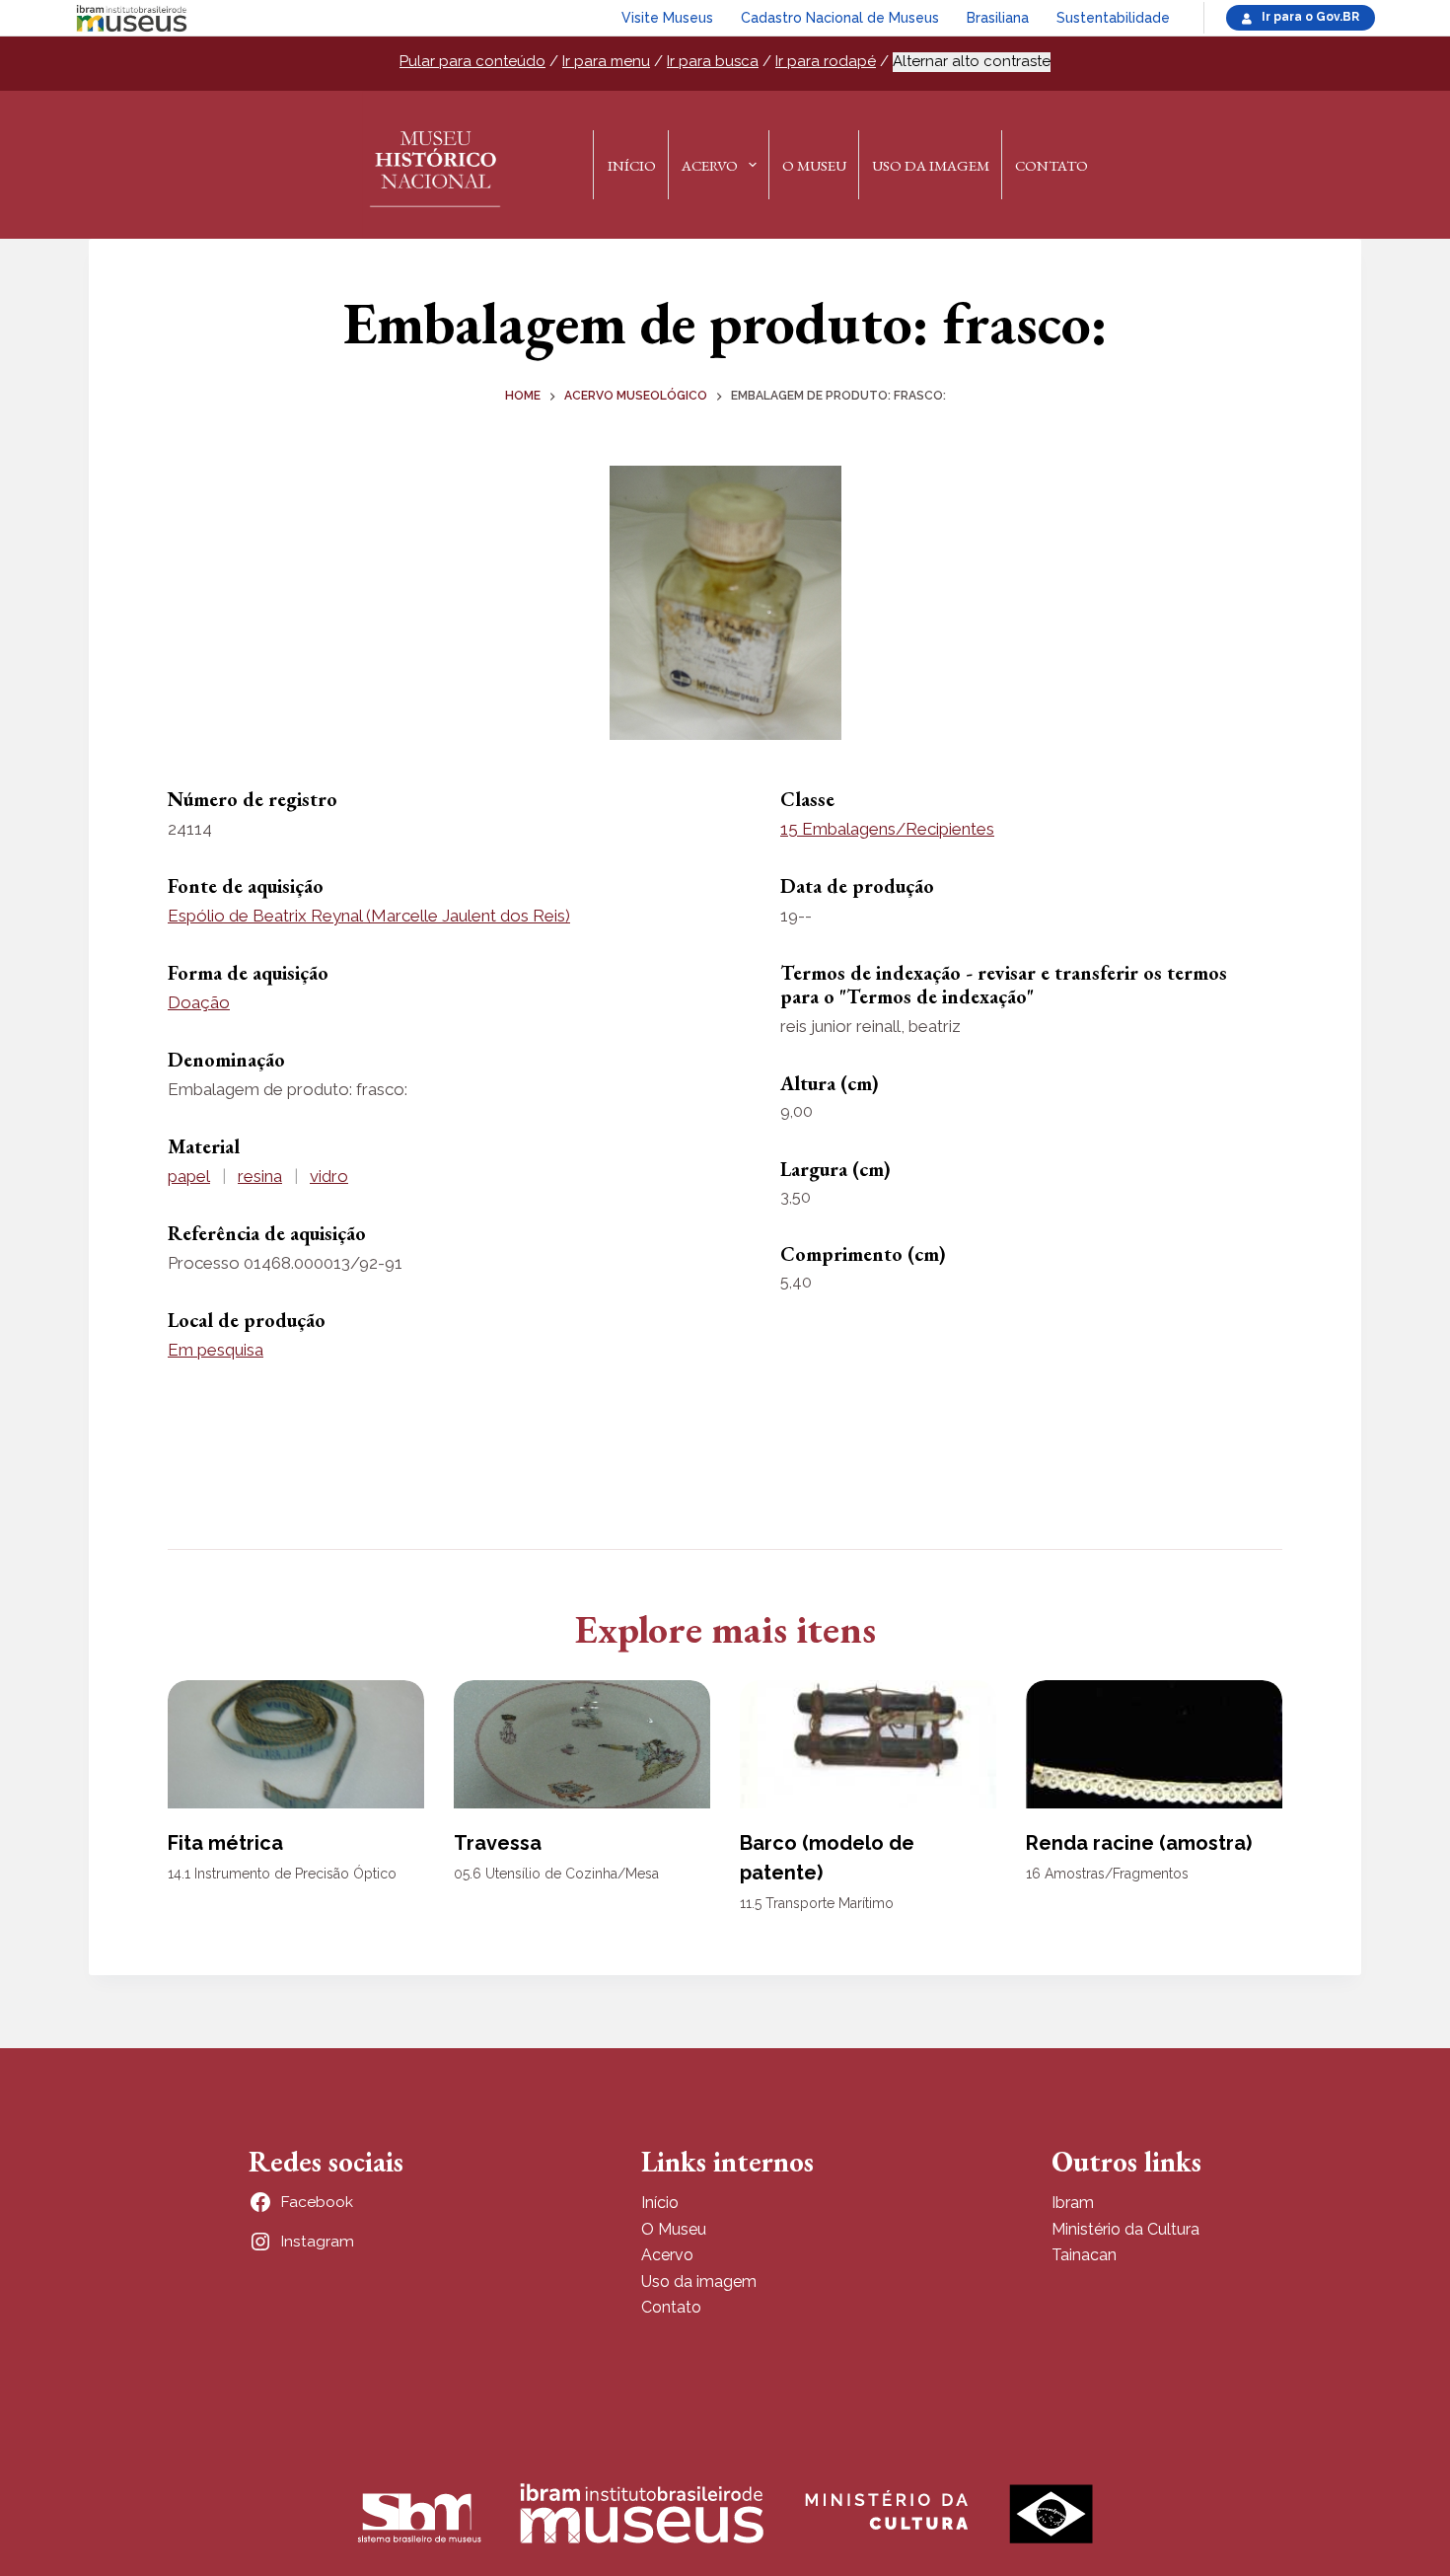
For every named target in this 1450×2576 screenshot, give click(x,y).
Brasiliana (998, 18)
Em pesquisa (216, 1350)
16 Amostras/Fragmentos (1107, 1874)
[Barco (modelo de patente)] (868, 1744)
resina (260, 1176)
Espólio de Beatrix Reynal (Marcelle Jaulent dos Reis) (369, 916)
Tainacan (1084, 2255)
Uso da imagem (699, 2282)
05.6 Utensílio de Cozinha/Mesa (556, 1874)
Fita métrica (225, 1843)
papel (189, 1176)
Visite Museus (667, 18)
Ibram (1073, 2203)
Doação (199, 1002)
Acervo (710, 165)
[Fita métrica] (296, 1744)
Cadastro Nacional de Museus (840, 18)
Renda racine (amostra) (1139, 1843)
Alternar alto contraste (972, 61)
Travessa (498, 1843)
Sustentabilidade (1113, 18)
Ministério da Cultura (1125, 2229)
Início (632, 165)
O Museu (814, 165)
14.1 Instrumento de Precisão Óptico (282, 1874)
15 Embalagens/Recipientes (887, 829)
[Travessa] (582, 1744)
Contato (1051, 165)
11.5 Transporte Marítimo (817, 1903)
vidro (329, 1176)
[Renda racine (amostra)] (1154, 1744)
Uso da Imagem (931, 165)
